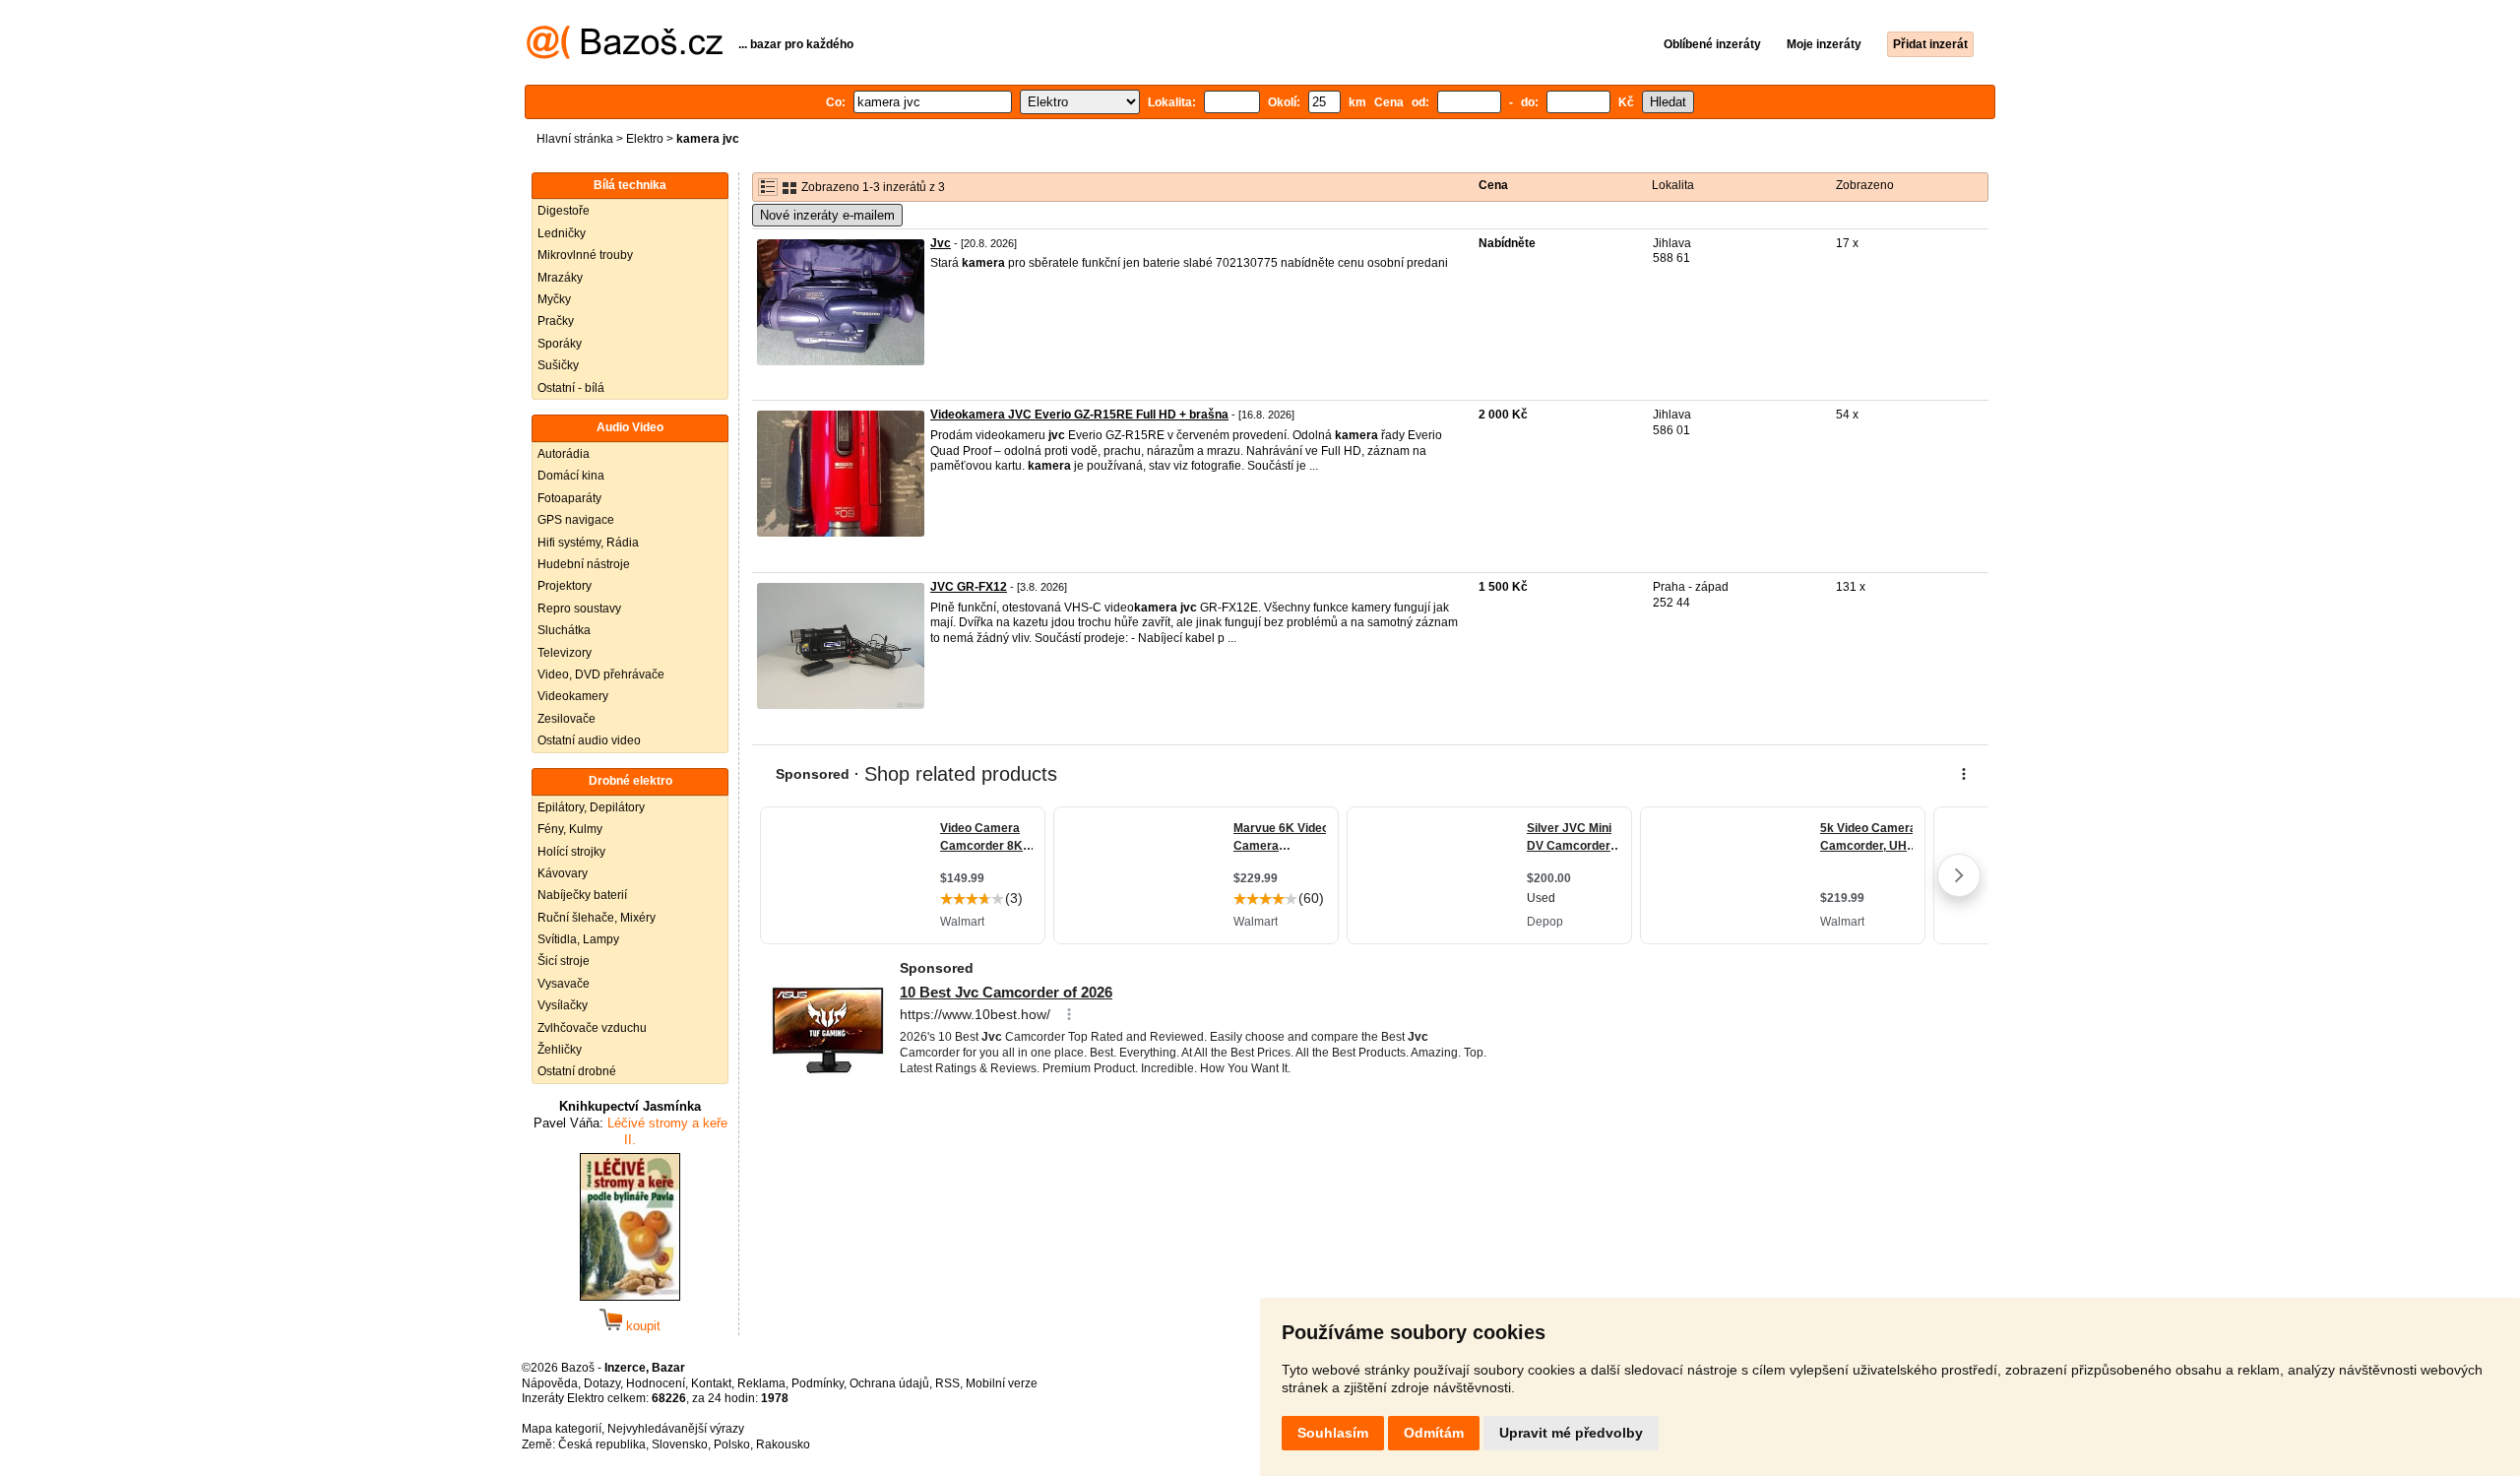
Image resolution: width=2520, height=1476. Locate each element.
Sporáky (560, 344)
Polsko (732, 1444)
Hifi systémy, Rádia (588, 543)
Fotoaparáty (569, 498)
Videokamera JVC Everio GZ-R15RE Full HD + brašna (1079, 415)
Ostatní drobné (577, 1071)
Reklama (761, 1383)
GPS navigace (576, 520)
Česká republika (602, 1444)
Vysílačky (563, 1005)
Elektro (645, 139)
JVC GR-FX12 (969, 587)
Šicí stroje (564, 961)
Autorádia (564, 454)
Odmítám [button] (1434, 1433)
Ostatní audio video (589, 740)
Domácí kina (571, 476)
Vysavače (564, 984)
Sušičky (558, 365)
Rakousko (783, 1444)
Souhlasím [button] (1333, 1433)
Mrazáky (560, 278)
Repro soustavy (579, 609)
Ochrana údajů (889, 1383)
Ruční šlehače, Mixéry (597, 918)
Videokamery (573, 696)
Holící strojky (571, 852)
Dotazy (602, 1383)
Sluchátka (564, 630)
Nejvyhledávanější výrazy (676, 1429)
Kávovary (563, 873)
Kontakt (711, 1383)
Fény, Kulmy (570, 829)
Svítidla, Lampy (578, 939)
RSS (947, 1383)
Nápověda (550, 1383)
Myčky (554, 299)
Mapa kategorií (562, 1429)
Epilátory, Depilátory (591, 807)
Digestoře (564, 211)
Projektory (565, 586)
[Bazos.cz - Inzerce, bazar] (625, 55)
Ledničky (562, 233)
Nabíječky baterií (582, 895)
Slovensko (680, 1444)
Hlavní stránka (575, 139)
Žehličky (560, 1050)
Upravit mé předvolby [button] (1571, 1433)
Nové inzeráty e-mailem (827, 215)
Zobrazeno (1865, 185)
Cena (1493, 185)
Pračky (556, 321)
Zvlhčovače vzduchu (592, 1028)
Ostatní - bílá (571, 388)
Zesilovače (567, 719)
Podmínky (818, 1383)
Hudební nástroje (584, 564)
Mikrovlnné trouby (585, 255)
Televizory (565, 653)
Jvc (941, 243)
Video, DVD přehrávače (601, 674)
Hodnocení (656, 1383)
